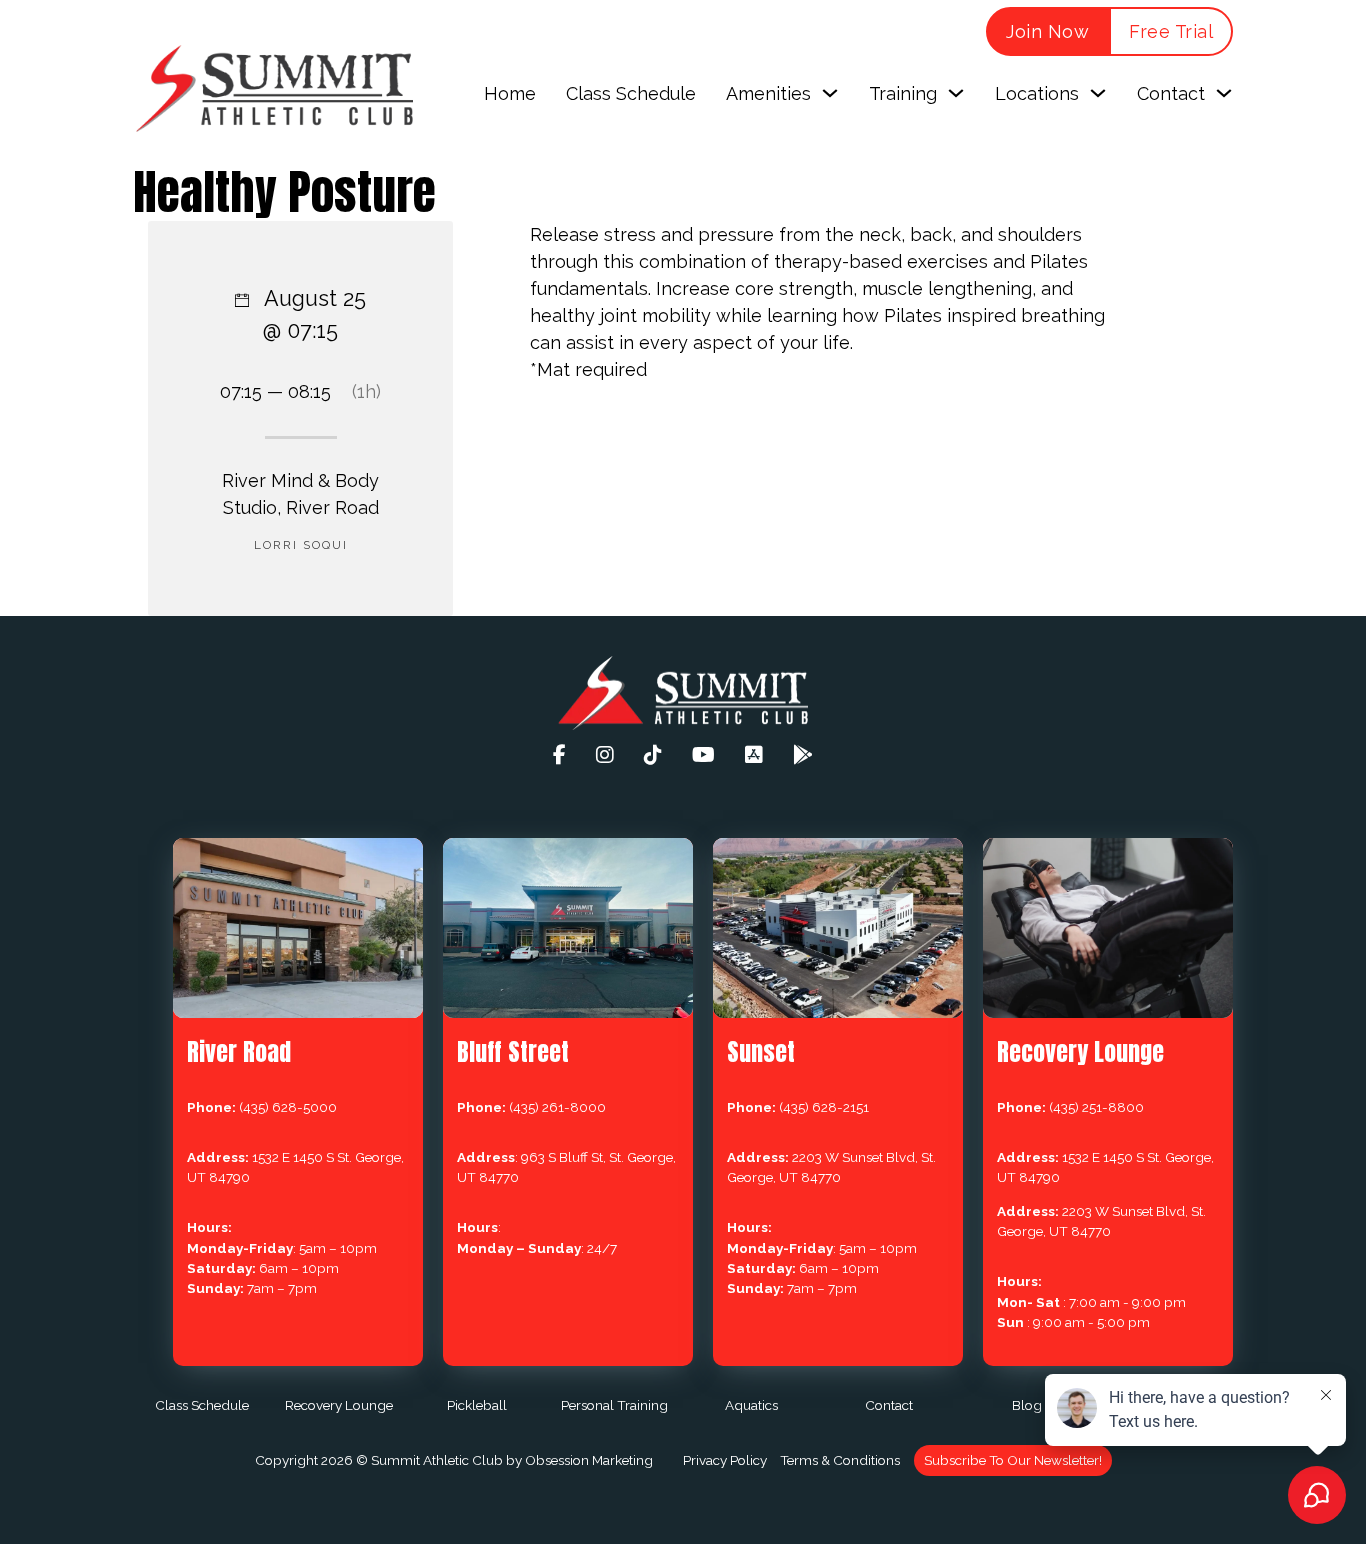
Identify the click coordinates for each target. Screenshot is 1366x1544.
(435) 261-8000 (557, 1107)
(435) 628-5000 (288, 1107)
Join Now (1047, 31)
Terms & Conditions (840, 1460)
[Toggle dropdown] (830, 93)
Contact (889, 1405)
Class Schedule (631, 93)
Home (510, 93)
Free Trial (1171, 31)
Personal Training (614, 1405)
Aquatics (751, 1405)
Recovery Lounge (339, 1405)
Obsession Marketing (589, 1460)
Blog (1027, 1405)
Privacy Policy (725, 1460)
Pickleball (477, 1405)
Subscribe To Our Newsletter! (1013, 1460)
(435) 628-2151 (824, 1107)
